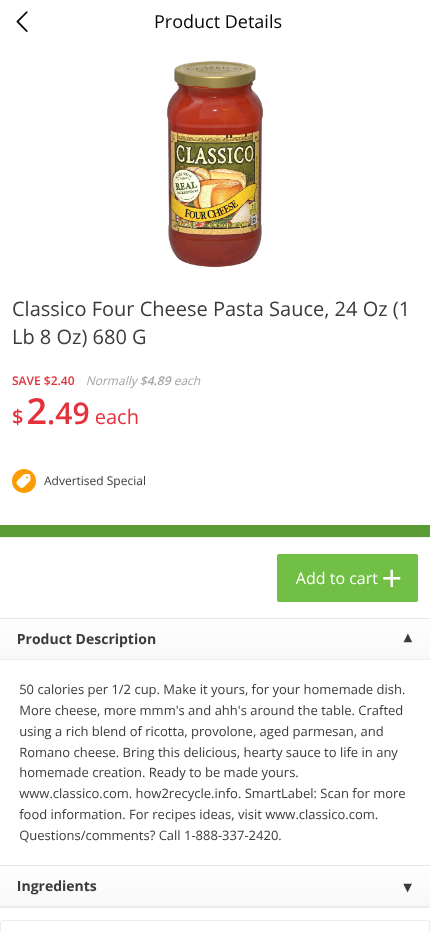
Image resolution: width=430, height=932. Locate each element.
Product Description (86, 639)
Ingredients (57, 886)
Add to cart (337, 578)
